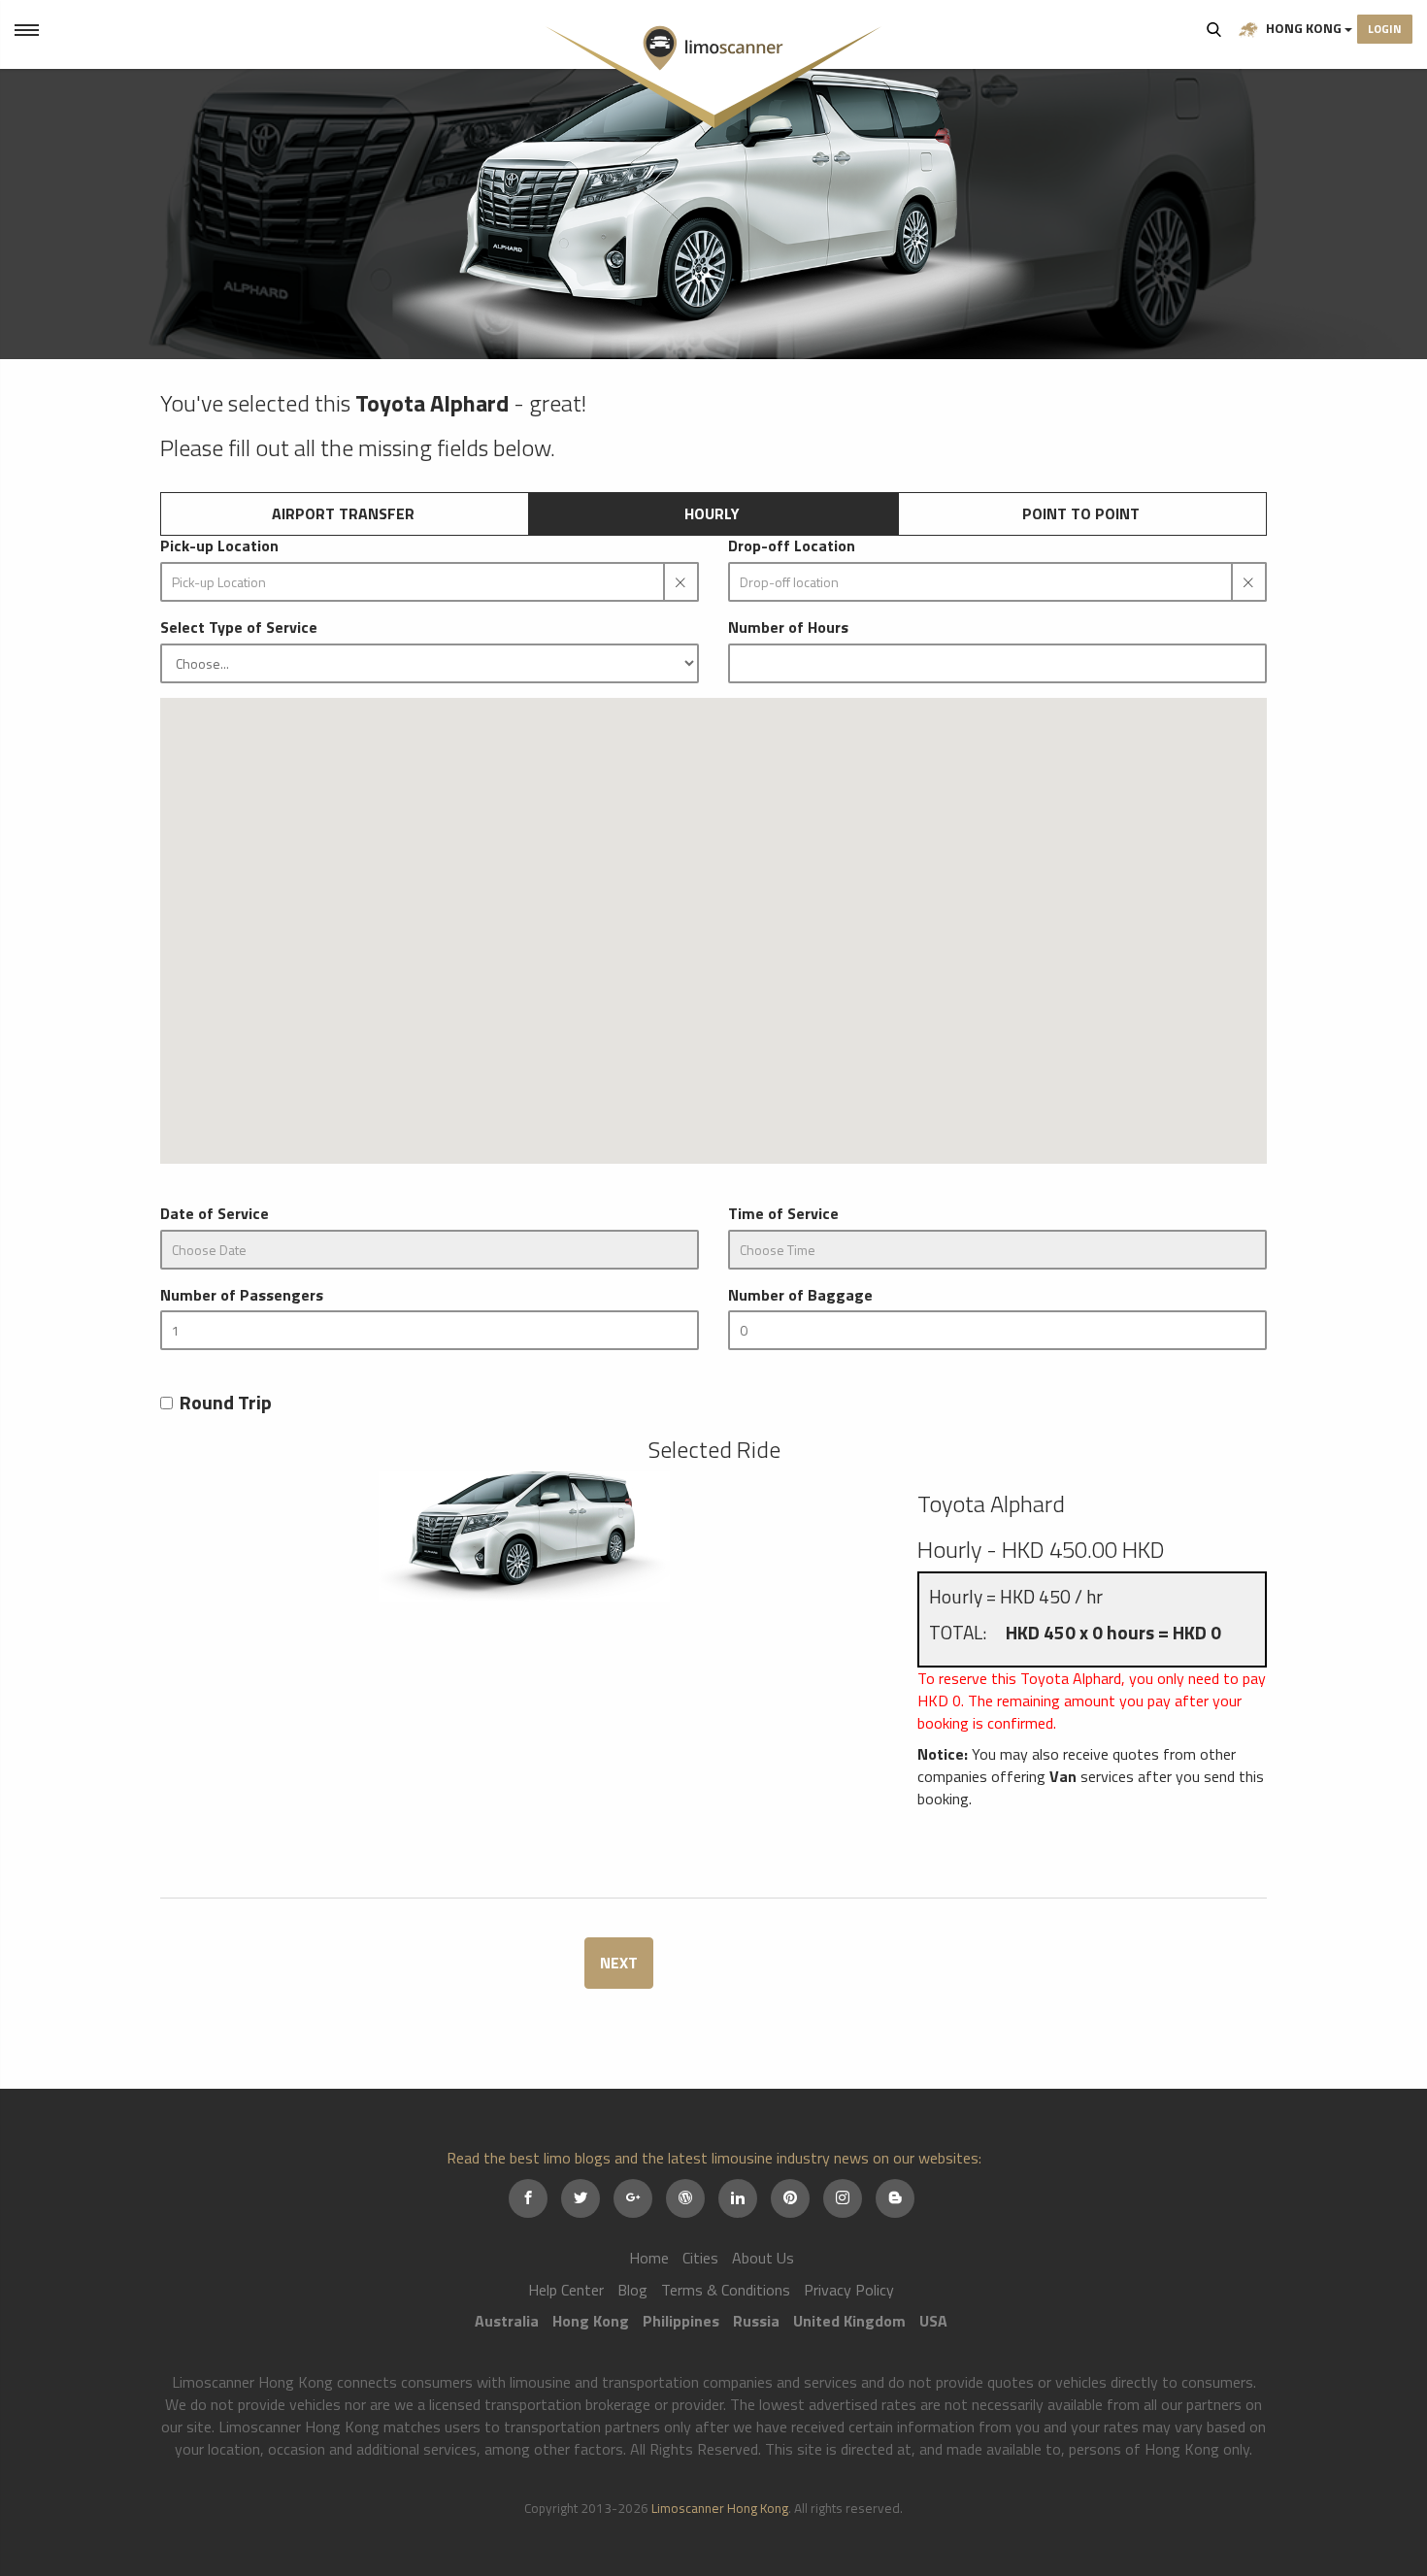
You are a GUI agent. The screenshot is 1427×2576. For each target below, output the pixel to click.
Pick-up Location (219, 546)
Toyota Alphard (991, 1503)
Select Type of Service (239, 627)
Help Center (566, 2290)
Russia (756, 2321)
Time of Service (783, 1214)
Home (649, 2258)
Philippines (681, 2321)
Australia (507, 2321)
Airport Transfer (343, 513)
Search (1214, 29)
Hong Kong (1304, 28)
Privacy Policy (849, 2290)
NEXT (619, 1963)
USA (933, 2321)
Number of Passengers (242, 1295)
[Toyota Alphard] (524, 1536)
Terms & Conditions (726, 2290)
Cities (700, 2258)
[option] (713, 214)
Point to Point (1081, 513)
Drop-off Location (792, 546)
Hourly (712, 513)
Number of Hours (788, 627)
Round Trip (226, 1403)
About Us (763, 2258)
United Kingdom (849, 2321)
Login (1385, 29)
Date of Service (215, 1214)
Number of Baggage (800, 1295)
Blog (632, 2290)
